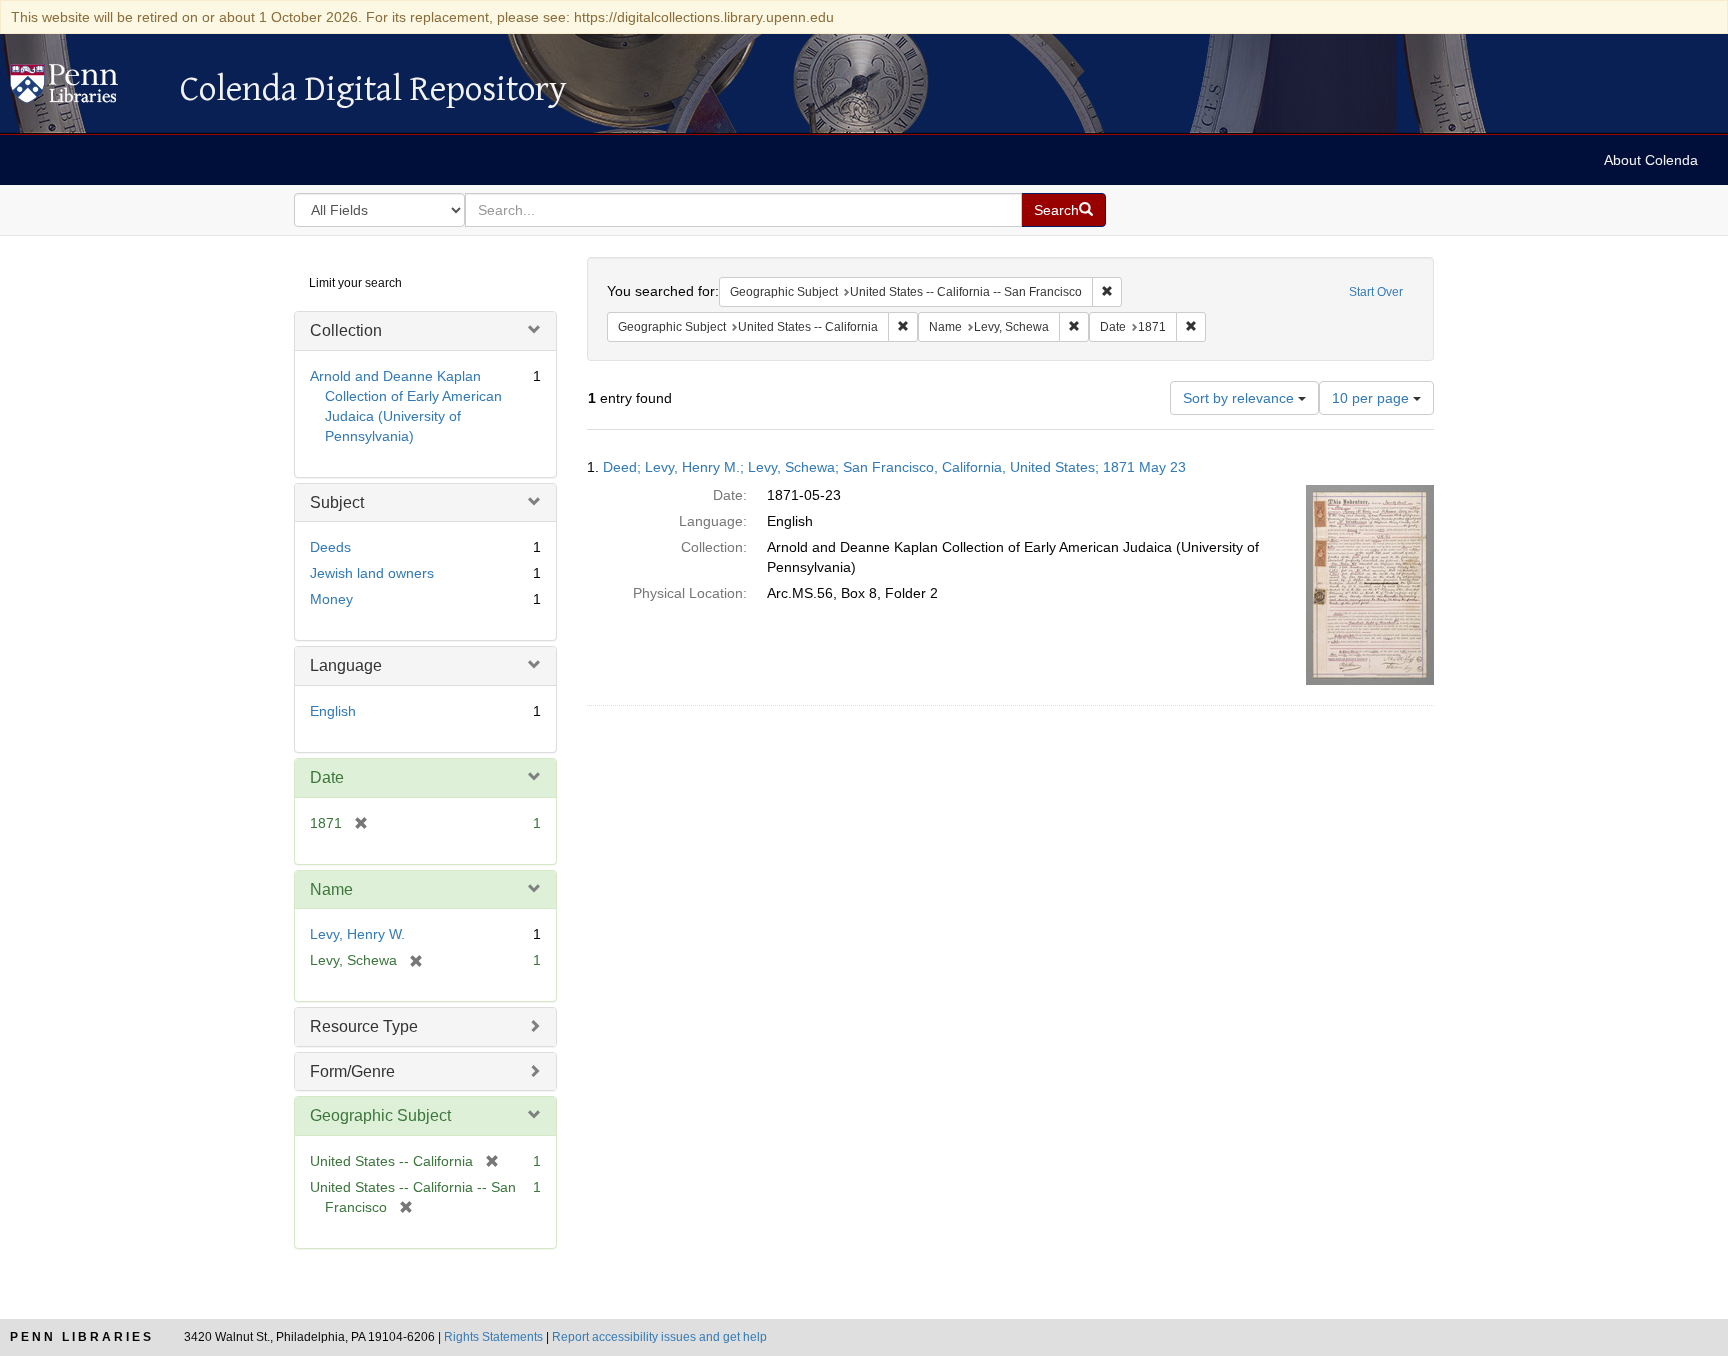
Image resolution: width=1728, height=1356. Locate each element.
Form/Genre (352, 1071)
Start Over (1376, 292)
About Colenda (1651, 160)
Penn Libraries (82, 1337)
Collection (346, 330)
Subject (337, 502)
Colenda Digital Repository (85, 89)
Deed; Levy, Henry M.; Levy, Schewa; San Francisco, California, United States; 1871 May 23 (894, 467)
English (333, 711)
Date (327, 777)
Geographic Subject (380, 1115)
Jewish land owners (372, 573)
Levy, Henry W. (357, 934)
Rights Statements (493, 1337)
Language (346, 665)
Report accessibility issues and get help (659, 1337)
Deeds (330, 547)
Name (331, 889)
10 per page (1372, 398)
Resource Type (364, 1026)
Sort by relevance (1240, 398)
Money (331, 599)
